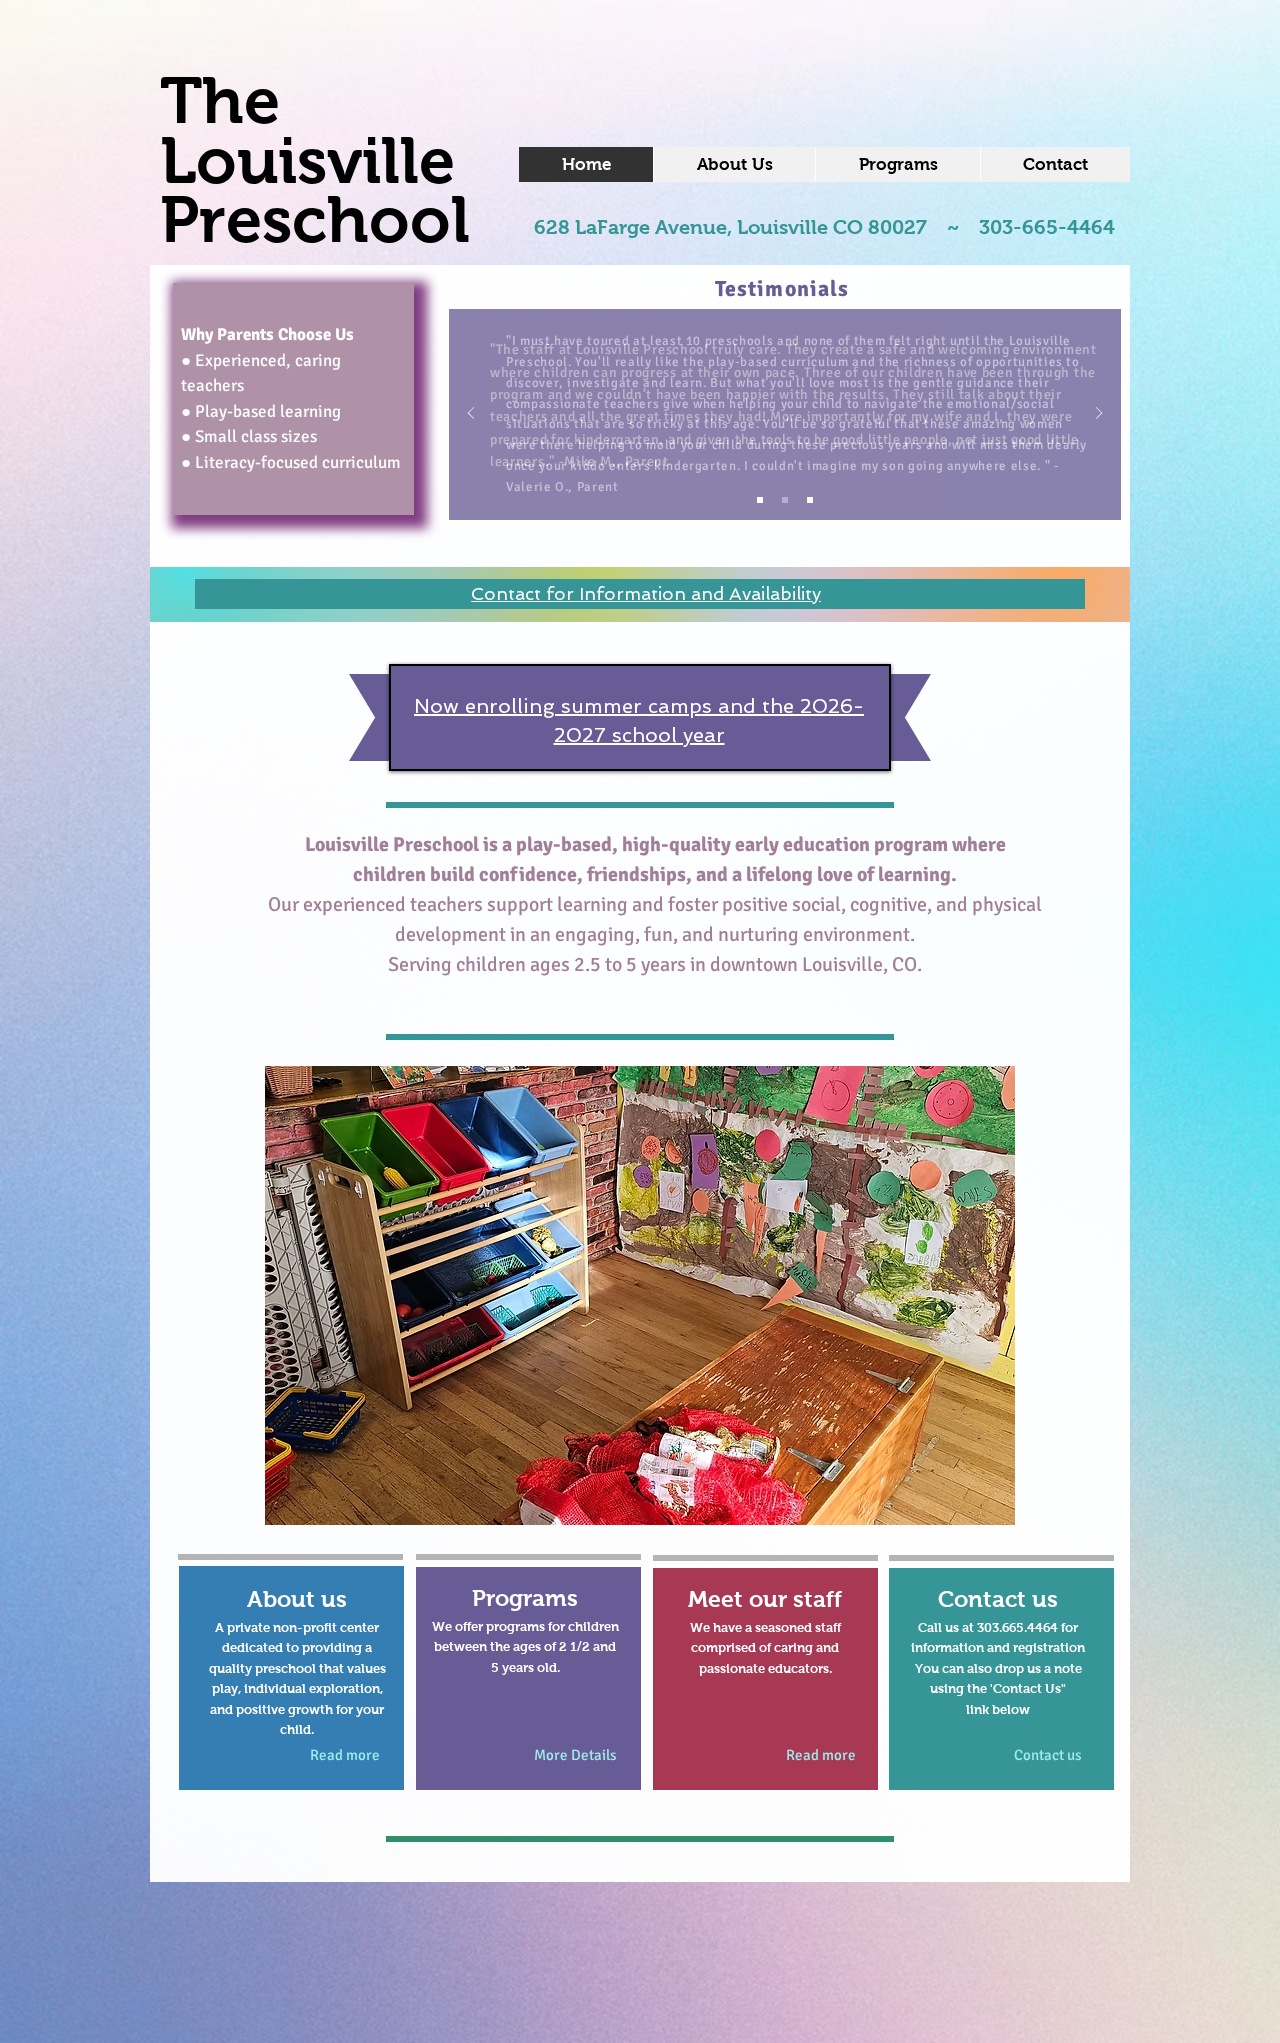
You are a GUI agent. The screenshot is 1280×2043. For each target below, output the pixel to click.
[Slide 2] (785, 500)
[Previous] (471, 414)
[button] (640, 1295)
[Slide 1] (760, 500)
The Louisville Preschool (315, 160)
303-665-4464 (1047, 227)
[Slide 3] (810, 500)
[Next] (1099, 414)
